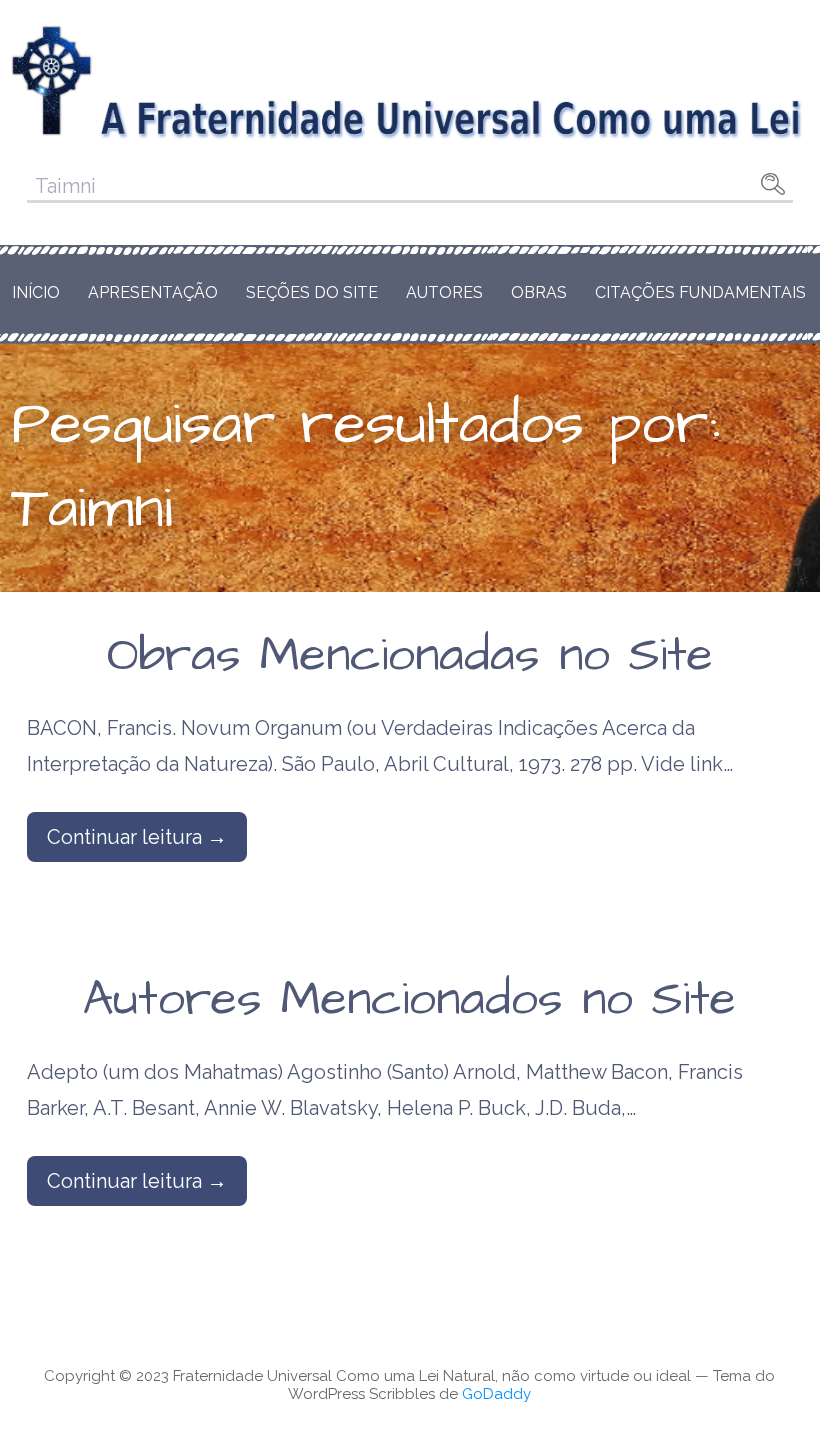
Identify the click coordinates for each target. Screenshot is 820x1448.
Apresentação (153, 292)
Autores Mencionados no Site (409, 1000)
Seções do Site (312, 292)
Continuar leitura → (137, 837)
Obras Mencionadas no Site (410, 656)
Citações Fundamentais (700, 292)
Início (36, 292)
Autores (444, 292)
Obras (539, 292)
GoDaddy (496, 1394)
